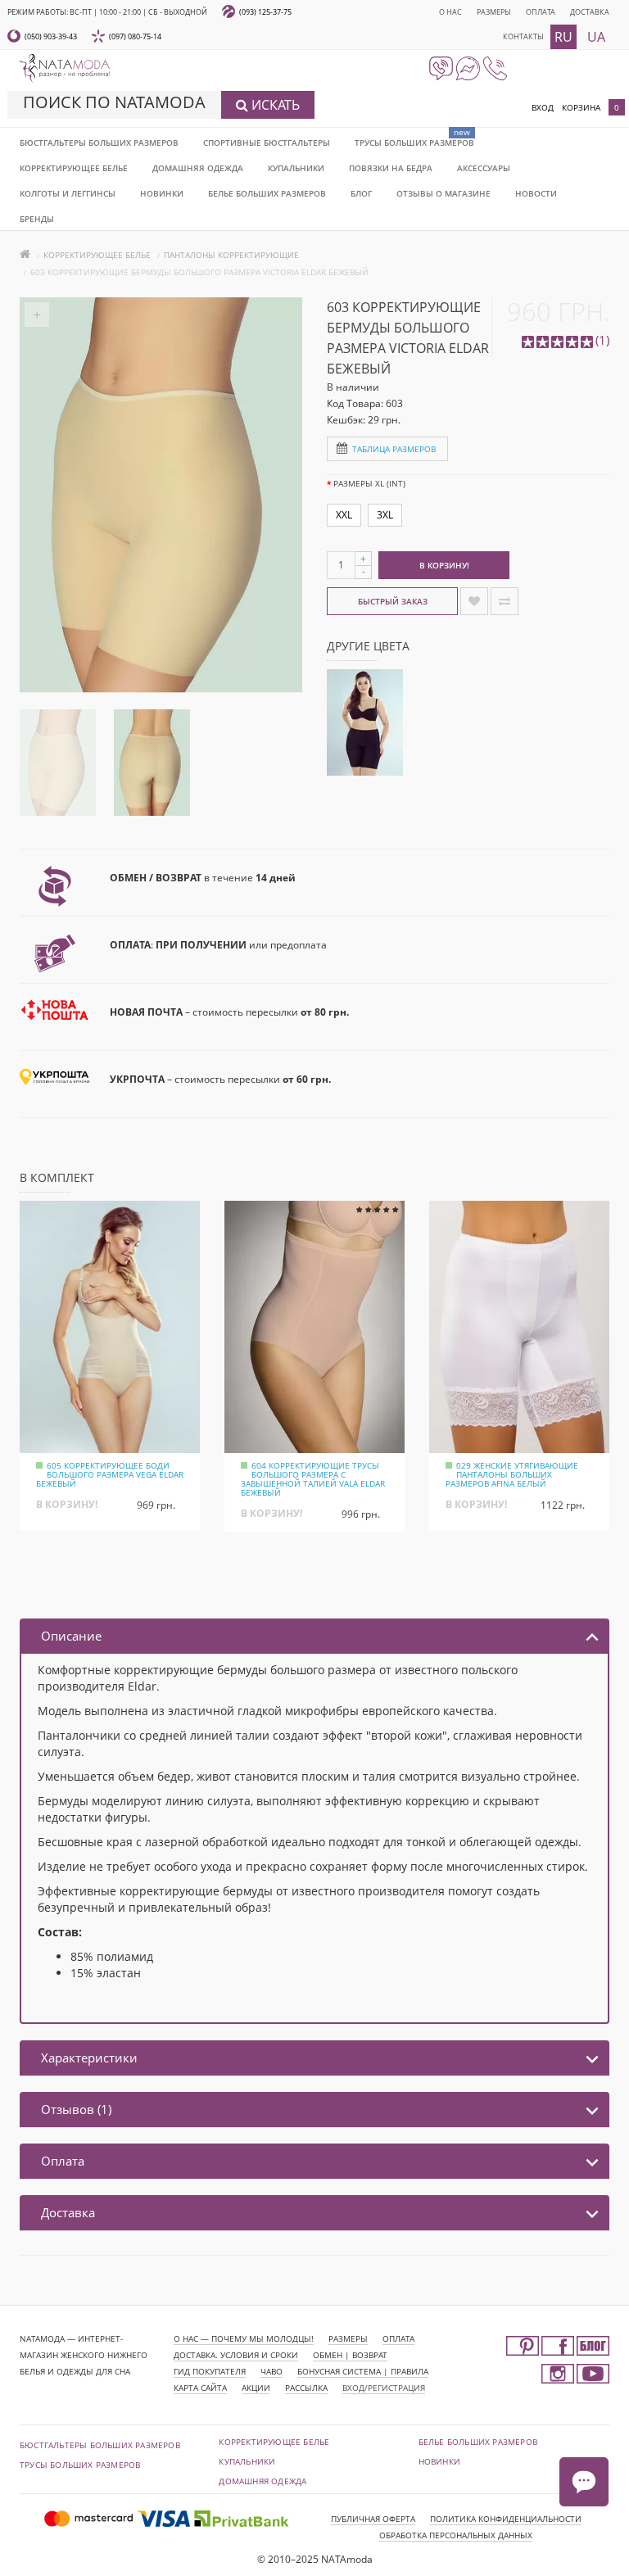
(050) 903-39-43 (51, 36)
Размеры (494, 12)
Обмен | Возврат (350, 2355)
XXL (344, 515)
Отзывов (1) (76, 2109)
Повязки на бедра (391, 168)
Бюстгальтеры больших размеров (99, 143)
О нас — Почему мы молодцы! (244, 2338)
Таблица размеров (394, 449)
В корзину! (444, 565)
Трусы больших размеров (414, 143)
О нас (450, 12)
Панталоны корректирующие (231, 255)
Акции (256, 2388)
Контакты (523, 36)
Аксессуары (484, 168)
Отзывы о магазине (443, 193)
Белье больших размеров (267, 193)
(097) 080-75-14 (135, 36)
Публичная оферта (373, 2519)
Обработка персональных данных (456, 2535)
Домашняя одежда (198, 168)
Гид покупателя (210, 2371)
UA (596, 37)
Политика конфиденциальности (506, 2519)
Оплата (541, 12)
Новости (536, 193)
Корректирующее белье (74, 168)
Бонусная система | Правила (363, 2371)
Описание (71, 1636)
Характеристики (89, 2058)
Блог (361, 193)
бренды (37, 219)
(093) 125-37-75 (265, 12)
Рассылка (306, 2388)
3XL (385, 515)
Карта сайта (200, 2388)
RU (563, 37)
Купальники (296, 168)
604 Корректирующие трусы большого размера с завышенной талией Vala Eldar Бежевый (313, 1479)
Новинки (439, 2461)
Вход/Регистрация (384, 2388)
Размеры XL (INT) (369, 483)
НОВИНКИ (162, 193)
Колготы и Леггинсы (68, 193)
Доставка (590, 12)
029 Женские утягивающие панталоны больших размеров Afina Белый (512, 1474)
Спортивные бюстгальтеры (267, 143)
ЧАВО (272, 2371)
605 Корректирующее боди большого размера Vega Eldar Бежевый (110, 1474)
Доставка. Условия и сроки (236, 2355)
